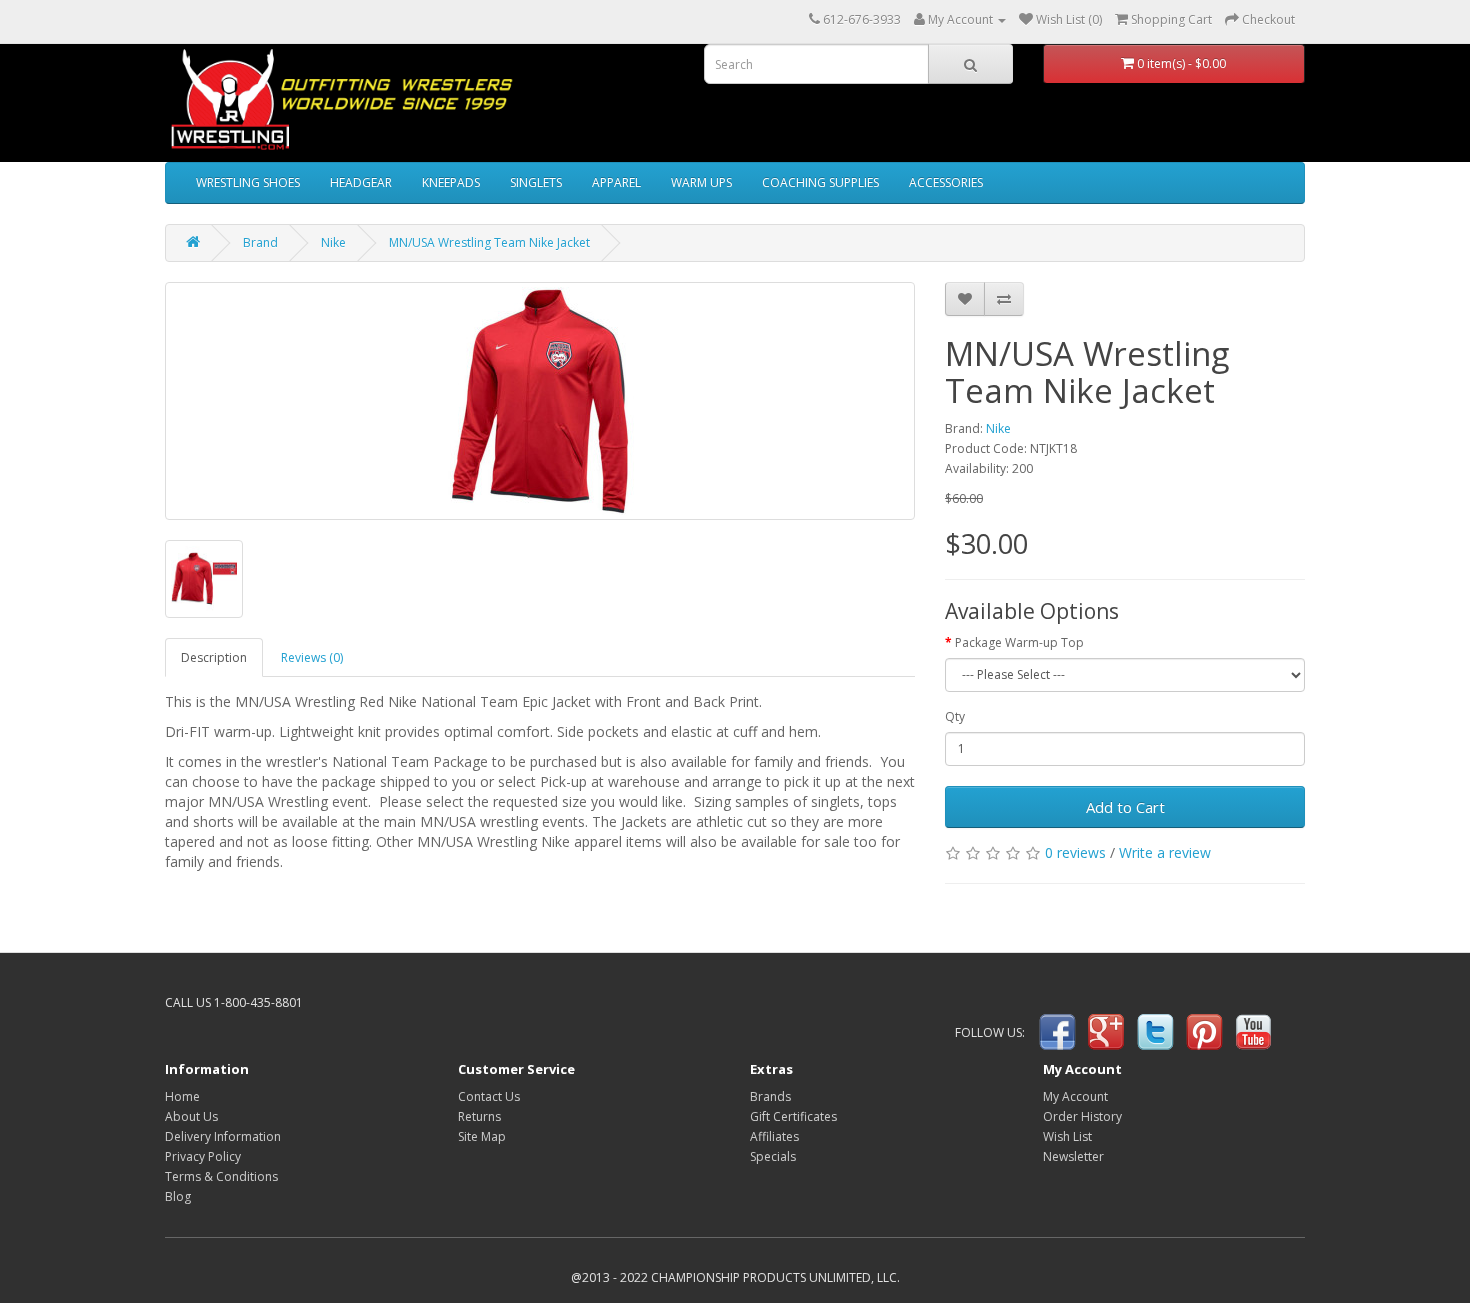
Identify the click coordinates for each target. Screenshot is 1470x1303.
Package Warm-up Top (1019, 642)
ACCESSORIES (946, 182)
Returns (479, 1116)
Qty (955, 716)
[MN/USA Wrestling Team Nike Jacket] (540, 401)
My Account (1075, 1096)
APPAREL (616, 182)
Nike (333, 242)
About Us (191, 1116)
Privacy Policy (203, 1156)
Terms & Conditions (221, 1176)
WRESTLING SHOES (248, 182)
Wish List (1067, 1136)
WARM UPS (701, 182)
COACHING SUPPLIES (820, 182)
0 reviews (1075, 852)
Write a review (1165, 852)
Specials (773, 1156)
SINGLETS (536, 182)
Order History (1082, 1116)
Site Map (482, 1136)
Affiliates (774, 1136)
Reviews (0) (312, 657)
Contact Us (489, 1096)
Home (182, 1096)
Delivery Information (223, 1136)
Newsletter (1073, 1156)
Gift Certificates (793, 1116)
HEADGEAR (361, 182)
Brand (260, 242)
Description (214, 657)
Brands (770, 1096)
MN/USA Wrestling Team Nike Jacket (489, 242)
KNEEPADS (451, 182)
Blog (178, 1196)
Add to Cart (1125, 807)
